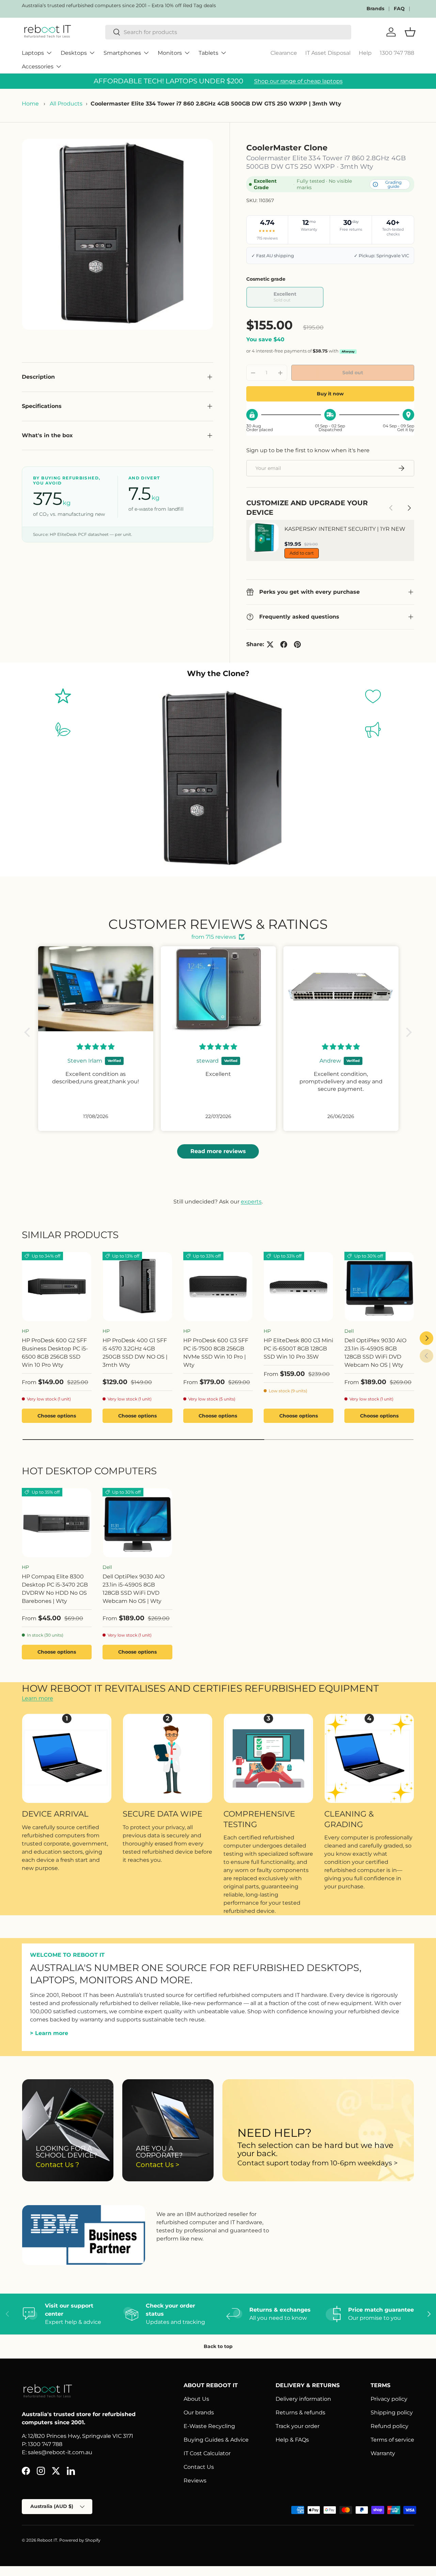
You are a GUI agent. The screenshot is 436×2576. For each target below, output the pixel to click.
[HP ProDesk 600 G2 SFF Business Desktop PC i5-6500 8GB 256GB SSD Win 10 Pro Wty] (57, 1287)
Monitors (170, 53)
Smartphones (122, 53)
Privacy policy (389, 2399)
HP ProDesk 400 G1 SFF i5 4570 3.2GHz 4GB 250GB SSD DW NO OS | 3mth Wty (135, 1353)
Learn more (37, 1698)
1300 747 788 (397, 53)
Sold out (353, 373)
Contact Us (199, 2467)
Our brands (199, 2413)
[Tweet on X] (270, 644)
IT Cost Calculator (207, 2453)
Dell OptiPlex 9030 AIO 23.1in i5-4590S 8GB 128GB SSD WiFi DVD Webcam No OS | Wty (375, 1353)
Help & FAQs (292, 2440)
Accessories (38, 67)
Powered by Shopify (80, 2540)
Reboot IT (47, 2540)
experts (251, 1202)
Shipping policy (392, 2413)
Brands (375, 9)
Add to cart (302, 553)
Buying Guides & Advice (216, 2440)
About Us (196, 2399)
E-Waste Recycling (209, 2426)
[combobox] (228, 32)
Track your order (298, 2426)
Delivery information (303, 2399)
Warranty (383, 2453)
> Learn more (49, 2033)
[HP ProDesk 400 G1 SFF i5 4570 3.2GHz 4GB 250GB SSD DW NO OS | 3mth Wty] (137, 1287)
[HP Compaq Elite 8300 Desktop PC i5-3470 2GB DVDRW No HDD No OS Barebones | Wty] (57, 1523)
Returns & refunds (300, 2413)
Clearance (284, 53)
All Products (66, 104)
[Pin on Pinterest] (297, 644)
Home (30, 104)
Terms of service (392, 2440)
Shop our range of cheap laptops (298, 81)
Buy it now (330, 394)
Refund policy (390, 2426)
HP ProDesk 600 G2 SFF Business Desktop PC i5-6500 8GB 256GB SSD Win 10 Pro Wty (55, 1353)
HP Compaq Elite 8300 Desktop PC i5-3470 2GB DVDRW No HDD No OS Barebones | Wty (55, 1589)
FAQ (399, 9)
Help (365, 53)
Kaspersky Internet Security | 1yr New (345, 529)
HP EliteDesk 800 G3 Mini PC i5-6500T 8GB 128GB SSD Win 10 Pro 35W (298, 1349)
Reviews (195, 2481)
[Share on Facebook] (284, 644)
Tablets (208, 53)
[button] (29, 1032)
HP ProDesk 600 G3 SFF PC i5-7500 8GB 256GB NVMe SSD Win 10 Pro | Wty (216, 1353)
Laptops (33, 53)
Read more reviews (218, 1151)
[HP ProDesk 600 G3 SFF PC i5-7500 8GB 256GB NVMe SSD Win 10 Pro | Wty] (218, 1287)
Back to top (218, 2346)
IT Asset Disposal (328, 53)
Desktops (74, 53)
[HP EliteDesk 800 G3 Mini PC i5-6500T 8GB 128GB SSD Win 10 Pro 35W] (299, 1287)
